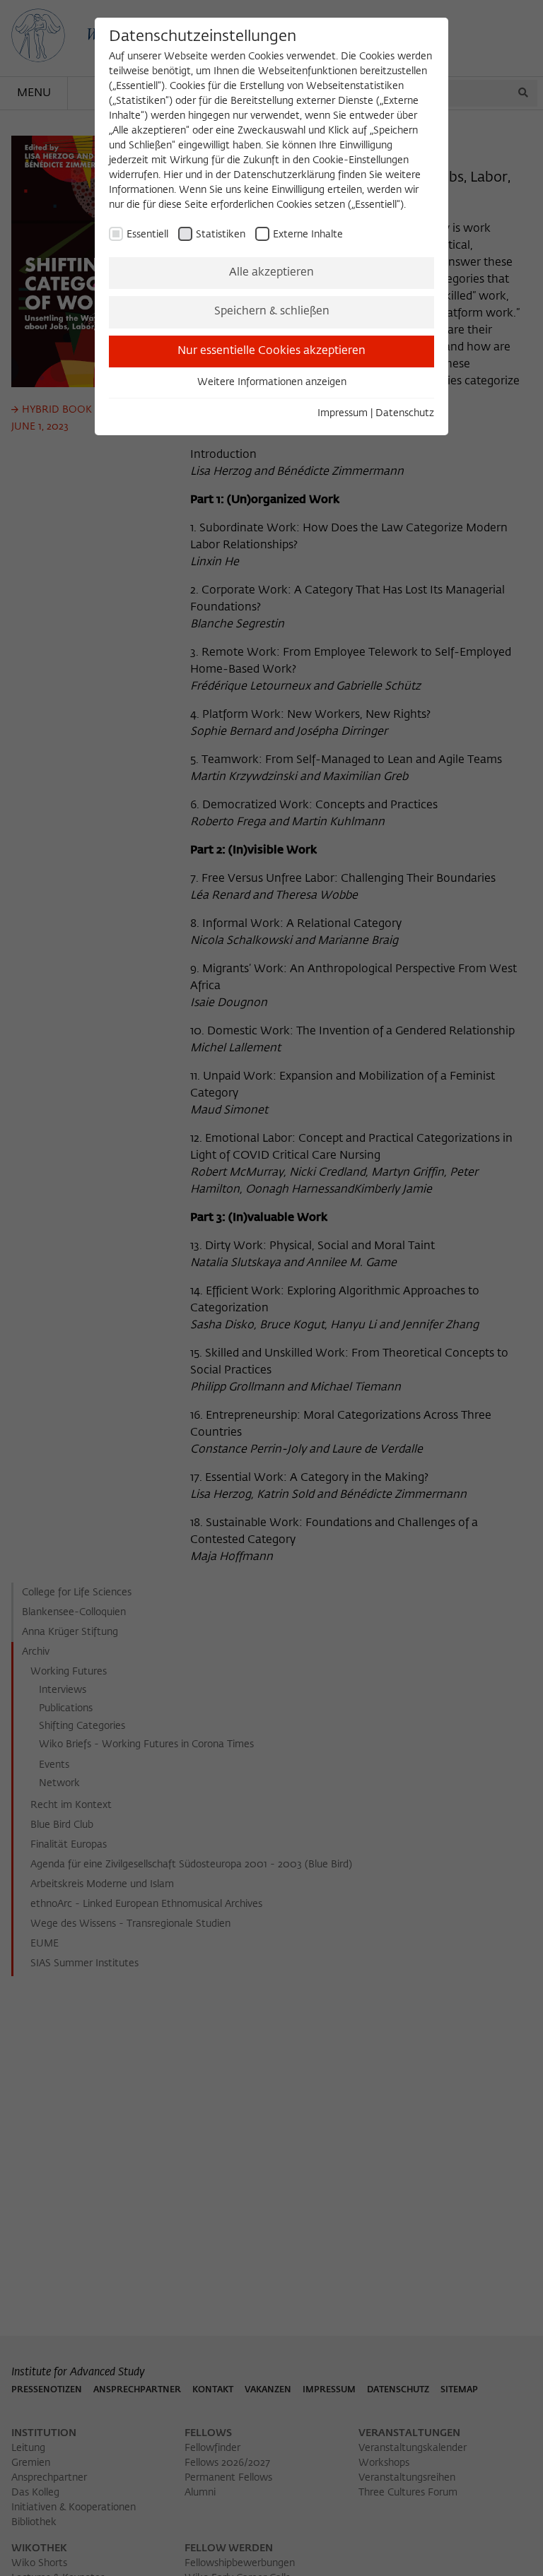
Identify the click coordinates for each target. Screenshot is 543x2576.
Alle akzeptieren (271, 273)
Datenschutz (405, 413)
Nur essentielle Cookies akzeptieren (271, 351)
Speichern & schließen (272, 312)
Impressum (343, 413)
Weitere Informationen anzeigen (272, 382)
